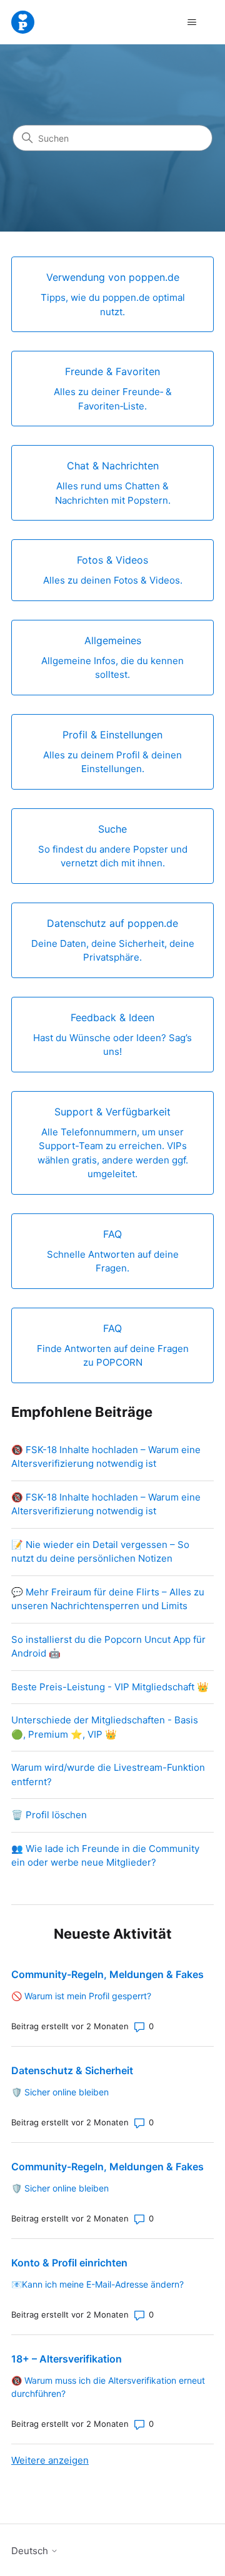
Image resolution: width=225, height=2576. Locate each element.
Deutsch (31, 2551)
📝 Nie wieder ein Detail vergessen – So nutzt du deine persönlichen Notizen (100, 1552)
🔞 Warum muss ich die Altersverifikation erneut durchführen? (108, 2387)
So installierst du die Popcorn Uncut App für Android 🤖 (108, 1647)
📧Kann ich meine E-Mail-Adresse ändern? (97, 2284)
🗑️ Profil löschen (49, 1815)
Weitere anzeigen (50, 2460)
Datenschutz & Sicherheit (72, 2070)
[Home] (23, 22)
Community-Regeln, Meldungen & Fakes (107, 1974)
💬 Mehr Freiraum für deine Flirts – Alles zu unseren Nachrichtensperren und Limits (108, 1599)
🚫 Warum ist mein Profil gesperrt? (81, 1996)
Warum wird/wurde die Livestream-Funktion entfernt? (108, 1775)
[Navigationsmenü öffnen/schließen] (192, 22)
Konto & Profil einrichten (69, 2263)
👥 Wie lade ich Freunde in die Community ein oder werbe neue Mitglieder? (105, 1856)
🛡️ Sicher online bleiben (60, 2092)
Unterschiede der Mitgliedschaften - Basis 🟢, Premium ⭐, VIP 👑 (105, 1727)
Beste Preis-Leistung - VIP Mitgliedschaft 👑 (110, 1687)
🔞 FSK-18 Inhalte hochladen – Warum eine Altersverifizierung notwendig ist (106, 1457)
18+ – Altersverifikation (67, 2359)
